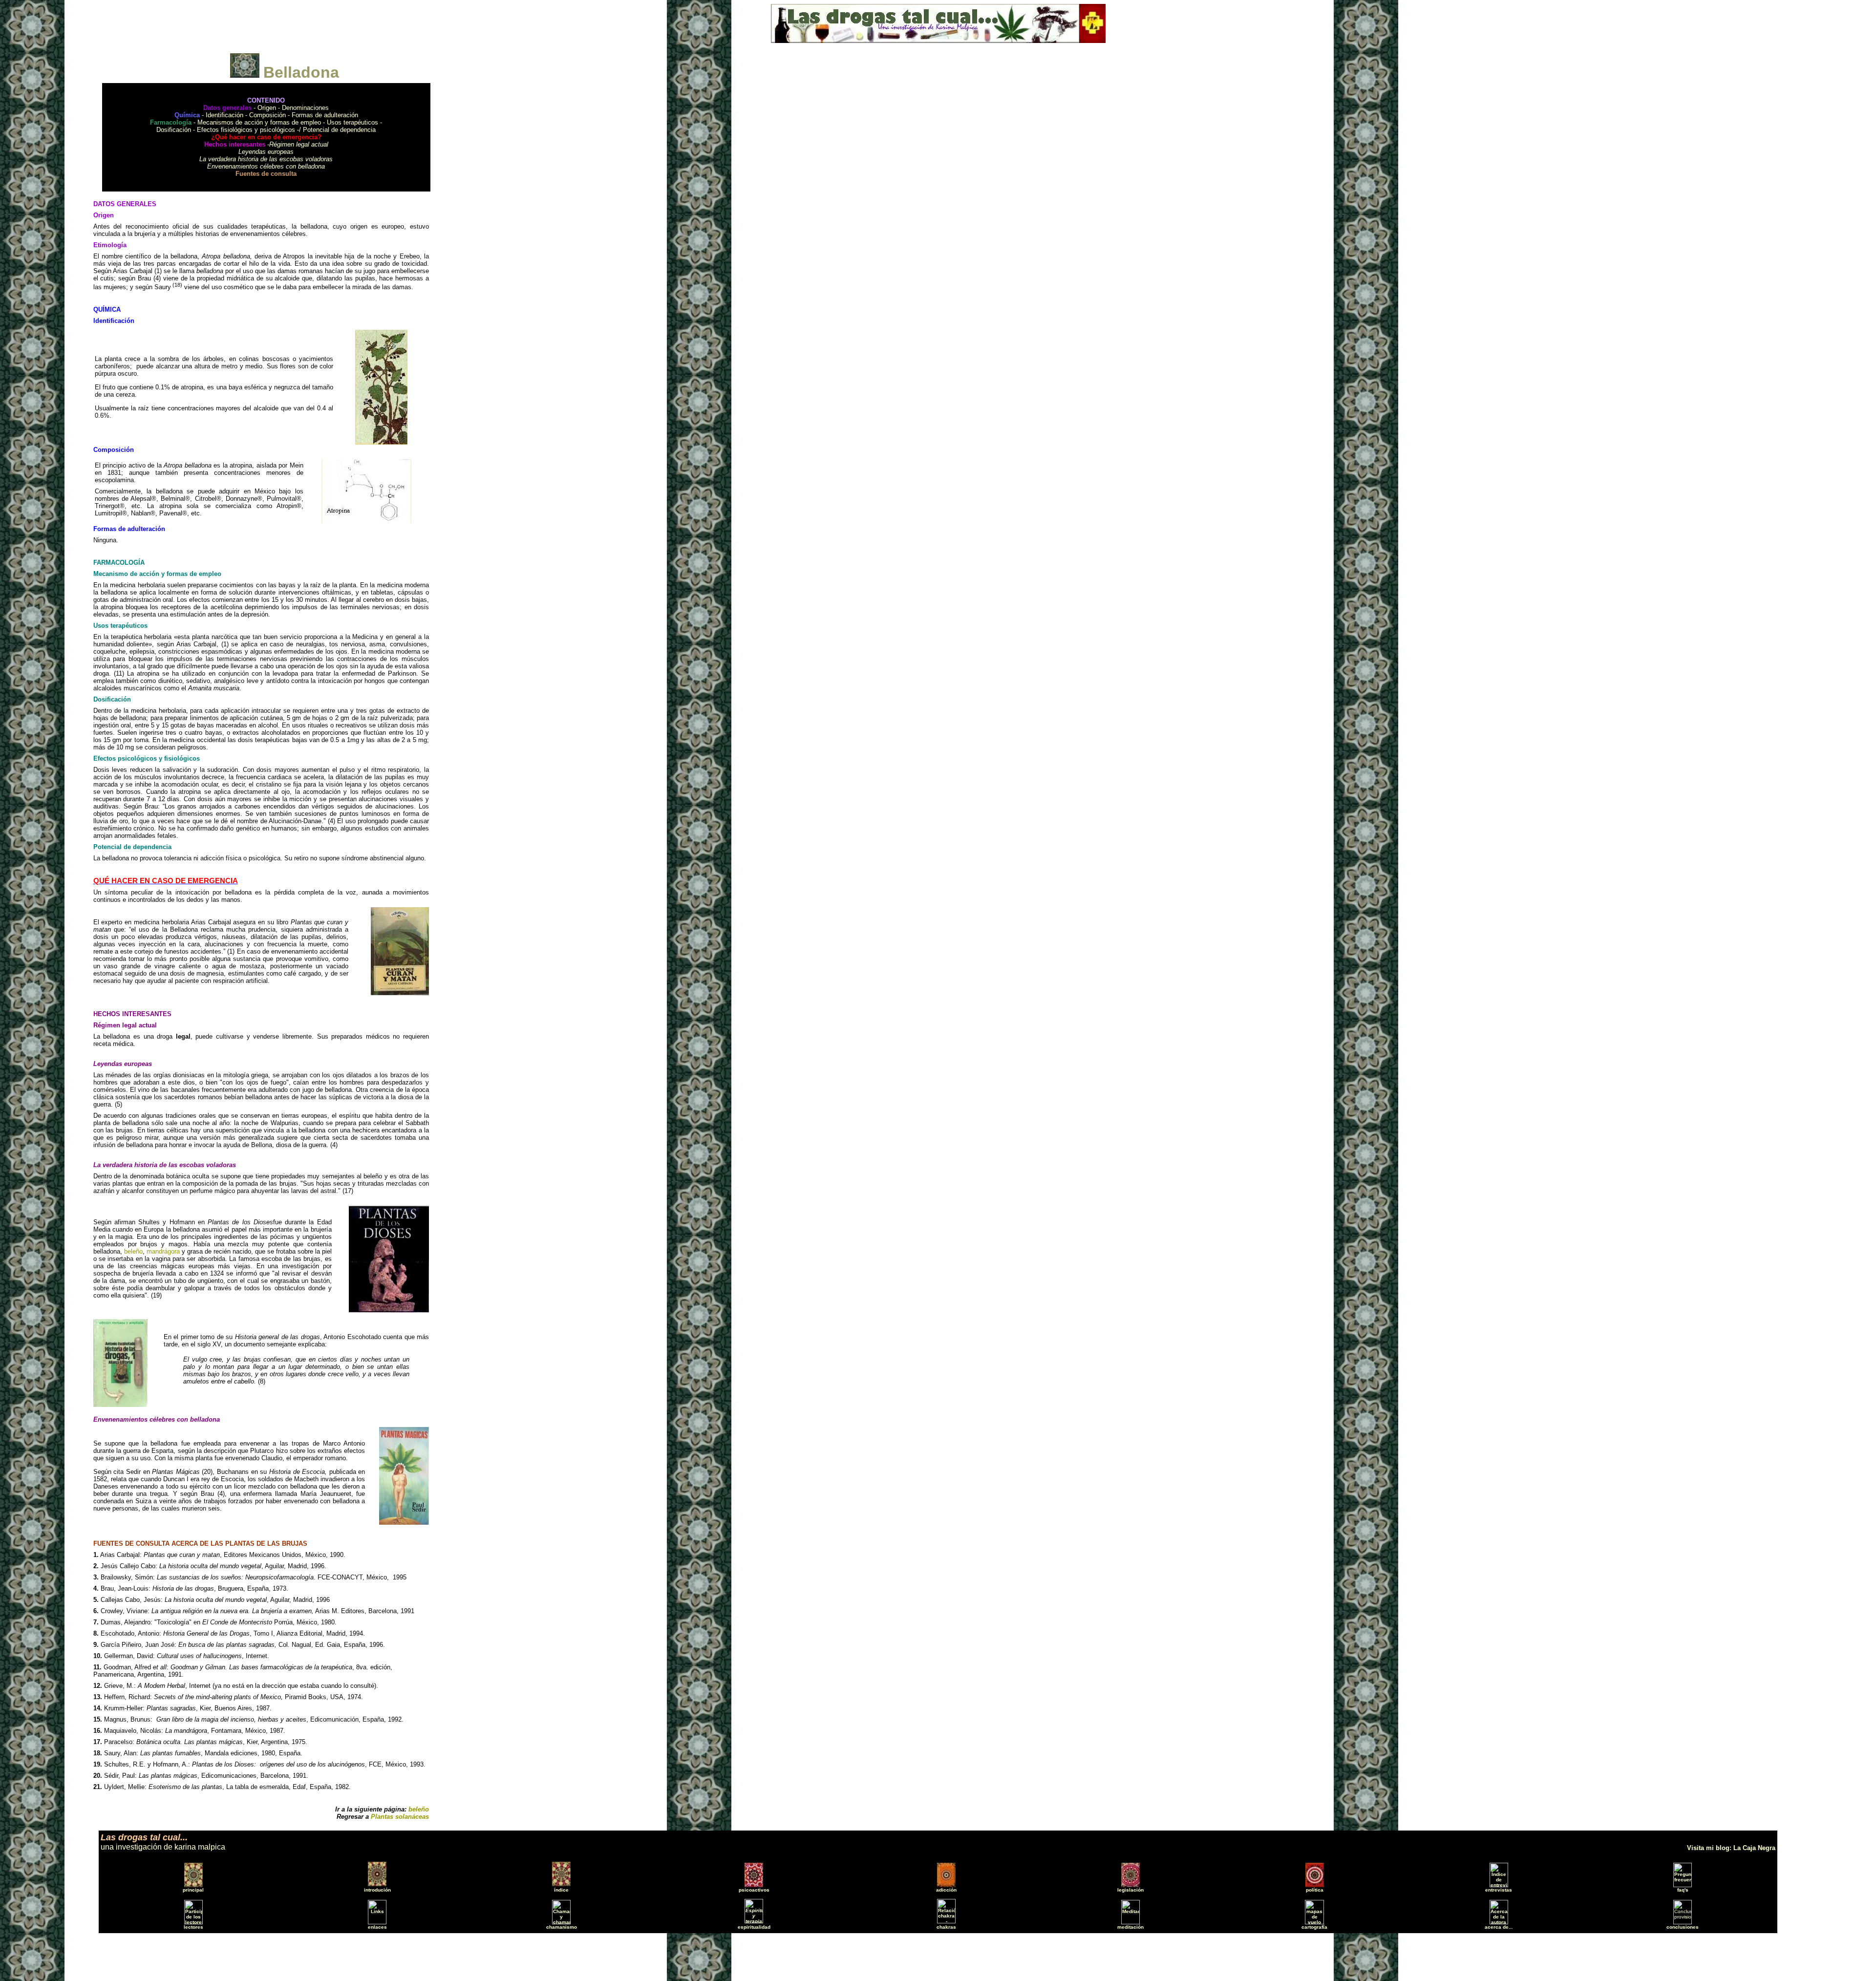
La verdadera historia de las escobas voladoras (266, 159)
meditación (1130, 1927)
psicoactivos (754, 1890)
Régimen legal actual (299, 144)
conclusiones (1683, 1927)
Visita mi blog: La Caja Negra (1731, 1848)
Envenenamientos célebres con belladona (266, 166)
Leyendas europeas (266, 152)
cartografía (1314, 1927)
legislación (1130, 1890)
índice (561, 1890)
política (1315, 1890)
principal (193, 1890)
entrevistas (1499, 1890)
